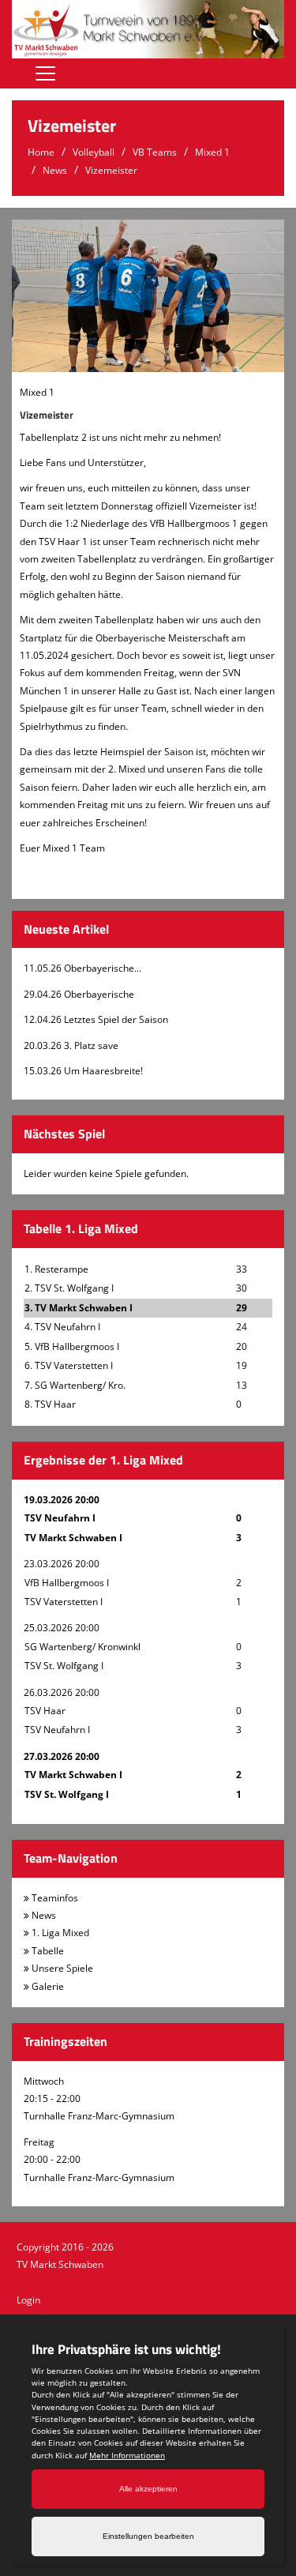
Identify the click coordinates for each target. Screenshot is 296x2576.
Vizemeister (111, 170)
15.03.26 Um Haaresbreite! (83, 1071)
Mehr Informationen (127, 2455)
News (55, 170)
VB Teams (155, 152)
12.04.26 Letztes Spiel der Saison (96, 1019)
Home (41, 152)
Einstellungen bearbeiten (148, 2536)
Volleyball (94, 152)
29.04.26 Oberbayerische (79, 994)
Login (28, 2300)
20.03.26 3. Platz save (71, 1045)
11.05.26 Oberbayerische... (82, 968)
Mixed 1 (212, 152)
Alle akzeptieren (148, 2489)
